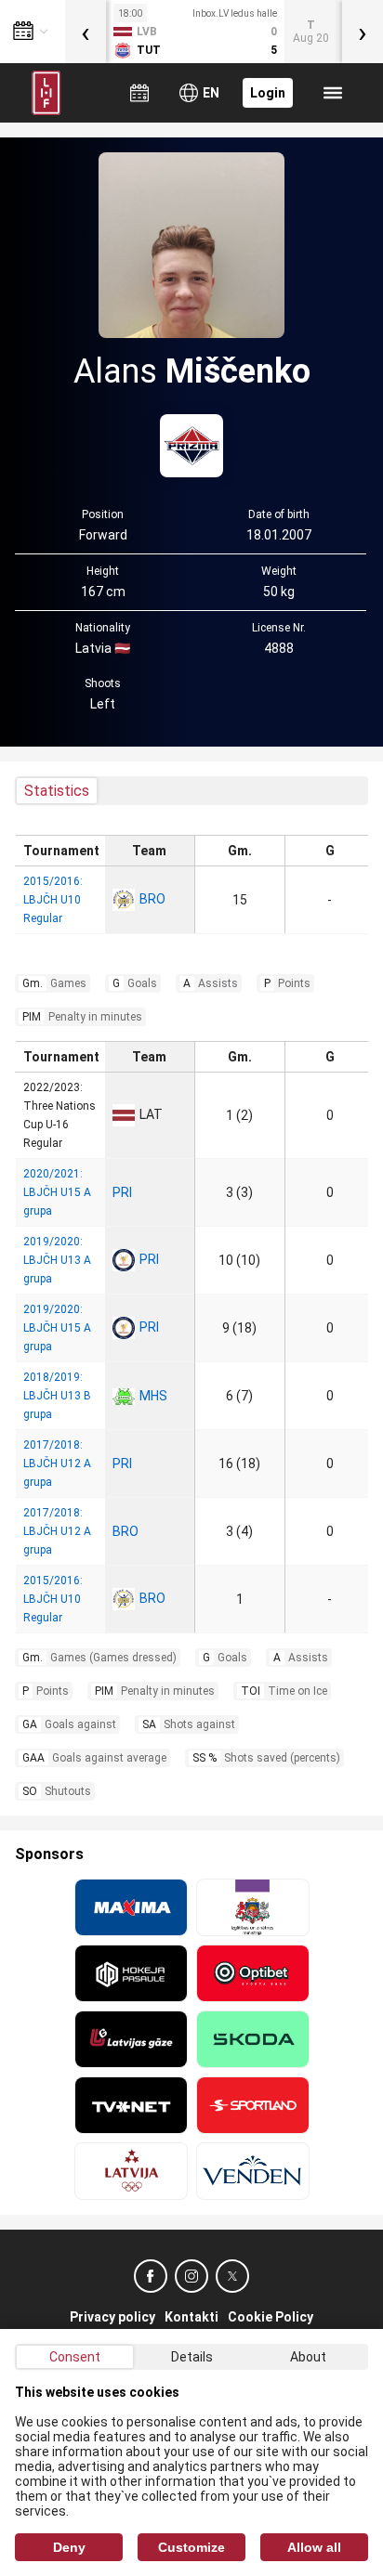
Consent (75, 2357)
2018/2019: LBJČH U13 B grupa (57, 1396)
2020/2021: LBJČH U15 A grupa (57, 1192)
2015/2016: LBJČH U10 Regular (53, 900)
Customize (191, 2547)
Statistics (57, 791)
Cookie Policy (271, 2317)
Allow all (314, 2547)
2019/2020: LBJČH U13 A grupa (57, 1260)
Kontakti (191, 2317)
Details (192, 2357)
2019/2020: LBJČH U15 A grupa (57, 1328)
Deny (69, 2547)
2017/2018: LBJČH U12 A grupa (57, 1464)
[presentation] (86, 32)
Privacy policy (112, 2317)
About (308, 2357)
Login (268, 93)
